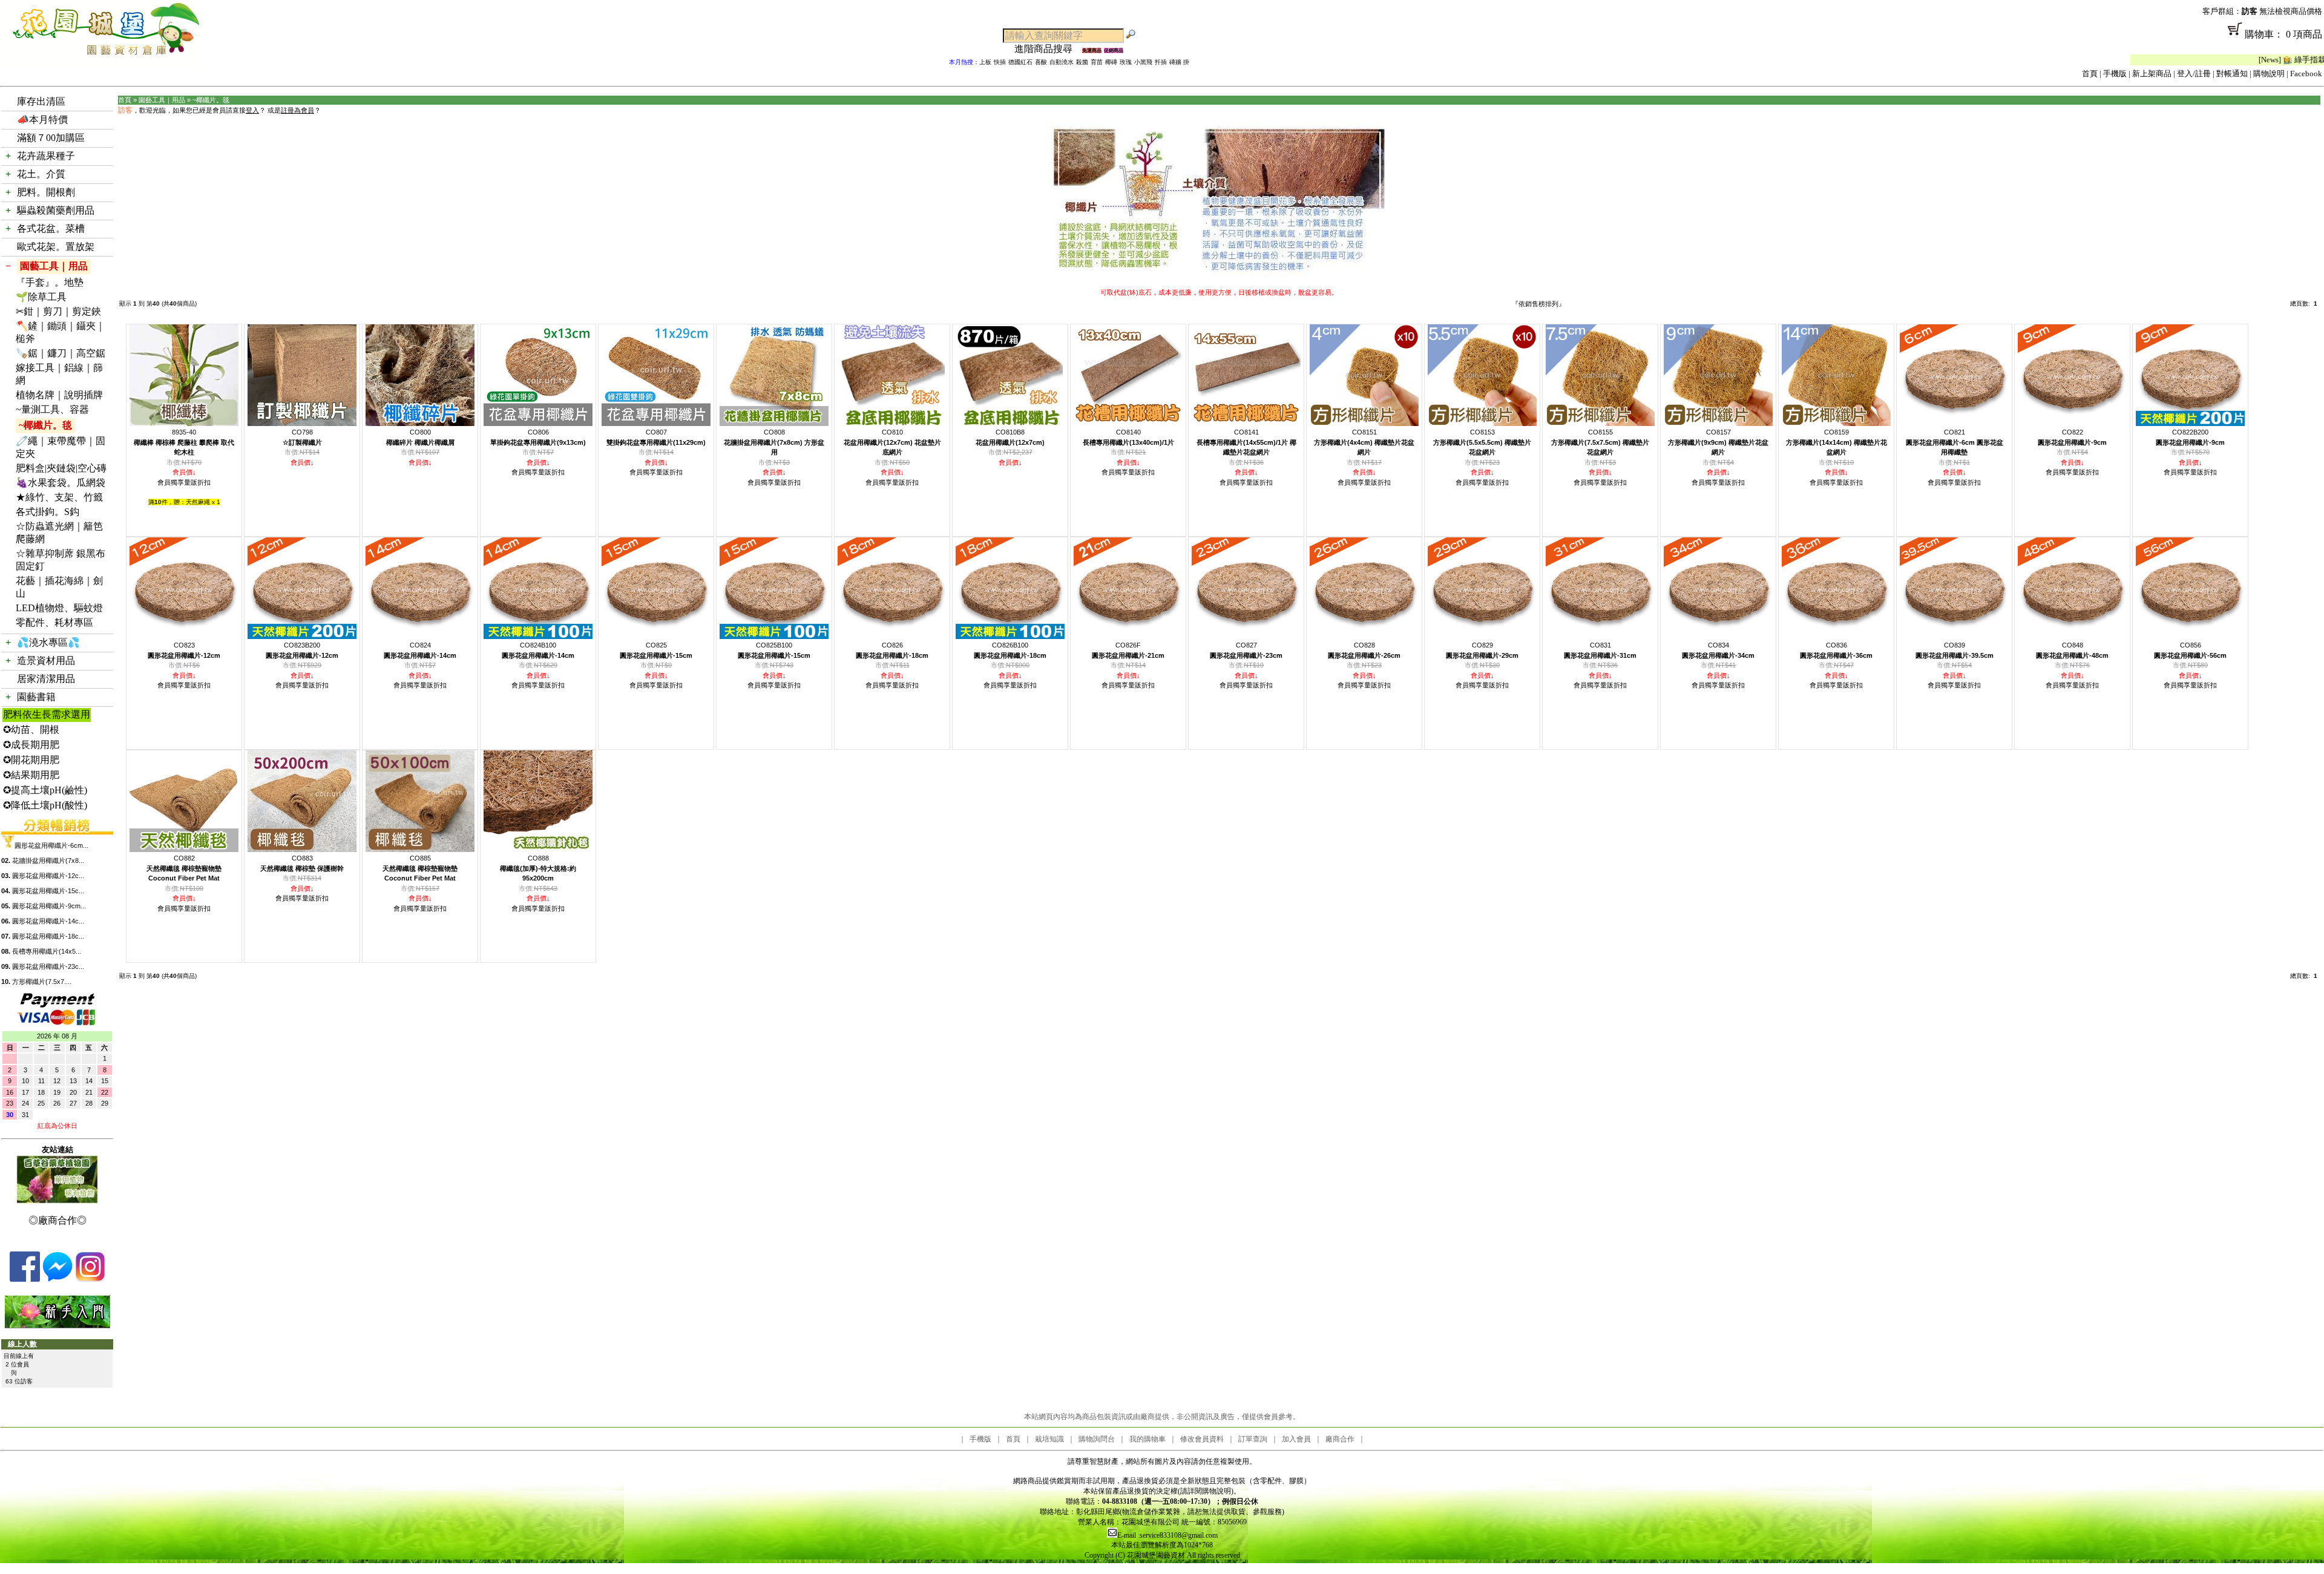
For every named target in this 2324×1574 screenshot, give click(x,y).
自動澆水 (1062, 62)
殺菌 (1082, 62)
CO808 (774, 442)
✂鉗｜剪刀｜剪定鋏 (58, 311)
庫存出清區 (41, 101)
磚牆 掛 (1179, 62)
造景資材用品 (46, 661)
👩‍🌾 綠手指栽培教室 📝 (2233, 60)
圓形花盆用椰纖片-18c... (48, 936)
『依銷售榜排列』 (1538, 304)
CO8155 (1600, 442)
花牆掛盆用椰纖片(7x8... (48, 861)
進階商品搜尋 (1048, 49)
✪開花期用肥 (31, 760)
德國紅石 (1020, 62)
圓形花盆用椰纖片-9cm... (49, 906)
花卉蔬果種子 (46, 156)
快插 (1000, 62)
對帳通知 (2232, 74)
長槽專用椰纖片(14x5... (47, 951)
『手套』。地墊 (50, 282)
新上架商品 (2152, 74)
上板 (985, 62)
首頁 (2090, 74)
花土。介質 (41, 174)
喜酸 (1041, 62)
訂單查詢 (1253, 1439)
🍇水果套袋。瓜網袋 (61, 483)
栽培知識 (1049, 1439)
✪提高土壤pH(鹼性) (45, 790)
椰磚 (1111, 62)
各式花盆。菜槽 (51, 228)
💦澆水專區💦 (48, 642)
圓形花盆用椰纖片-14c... (48, 921)
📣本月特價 (42, 120)
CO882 (184, 868)
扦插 (1161, 62)
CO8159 (1837, 442)
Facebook (2306, 74)
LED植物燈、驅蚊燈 (59, 608)
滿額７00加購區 (51, 138)
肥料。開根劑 (46, 192)
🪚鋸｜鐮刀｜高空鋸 (61, 353)
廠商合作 (1340, 1439)
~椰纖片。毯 (45, 425)
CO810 (892, 442)
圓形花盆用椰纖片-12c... (48, 876)
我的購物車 (1147, 1439)
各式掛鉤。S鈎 (48, 512)
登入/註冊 (2194, 74)
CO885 (420, 868)
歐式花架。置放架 (56, 247)
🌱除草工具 (41, 297)
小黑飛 (1143, 62)
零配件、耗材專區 (54, 622)
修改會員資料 (1202, 1439)
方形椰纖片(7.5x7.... (42, 982)
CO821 (1955, 442)
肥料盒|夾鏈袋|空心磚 (61, 468)
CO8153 (1482, 442)
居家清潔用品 (46, 679)
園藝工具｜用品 (54, 266)
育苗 (1097, 62)
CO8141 (1246, 442)
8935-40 (184, 442)
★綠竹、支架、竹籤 (59, 497)
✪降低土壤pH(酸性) (45, 805)
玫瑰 (1126, 62)
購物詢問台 (1097, 1439)
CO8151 (1364, 442)
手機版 (2115, 74)
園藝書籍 (36, 697)
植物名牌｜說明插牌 (59, 395)
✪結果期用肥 (31, 775)
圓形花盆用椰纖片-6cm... (51, 845)
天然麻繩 (198, 502)
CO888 (538, 868)
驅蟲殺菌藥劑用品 (56, 210)
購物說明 (2269, 74)
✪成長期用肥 (31, 745)
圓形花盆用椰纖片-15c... (48, 891)
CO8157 (1718, 442)
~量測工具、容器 (52, 409)
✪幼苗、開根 (31, 730)
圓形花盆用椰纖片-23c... (48, 966)
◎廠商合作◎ (57, 1220)
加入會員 (1296, 1439)
